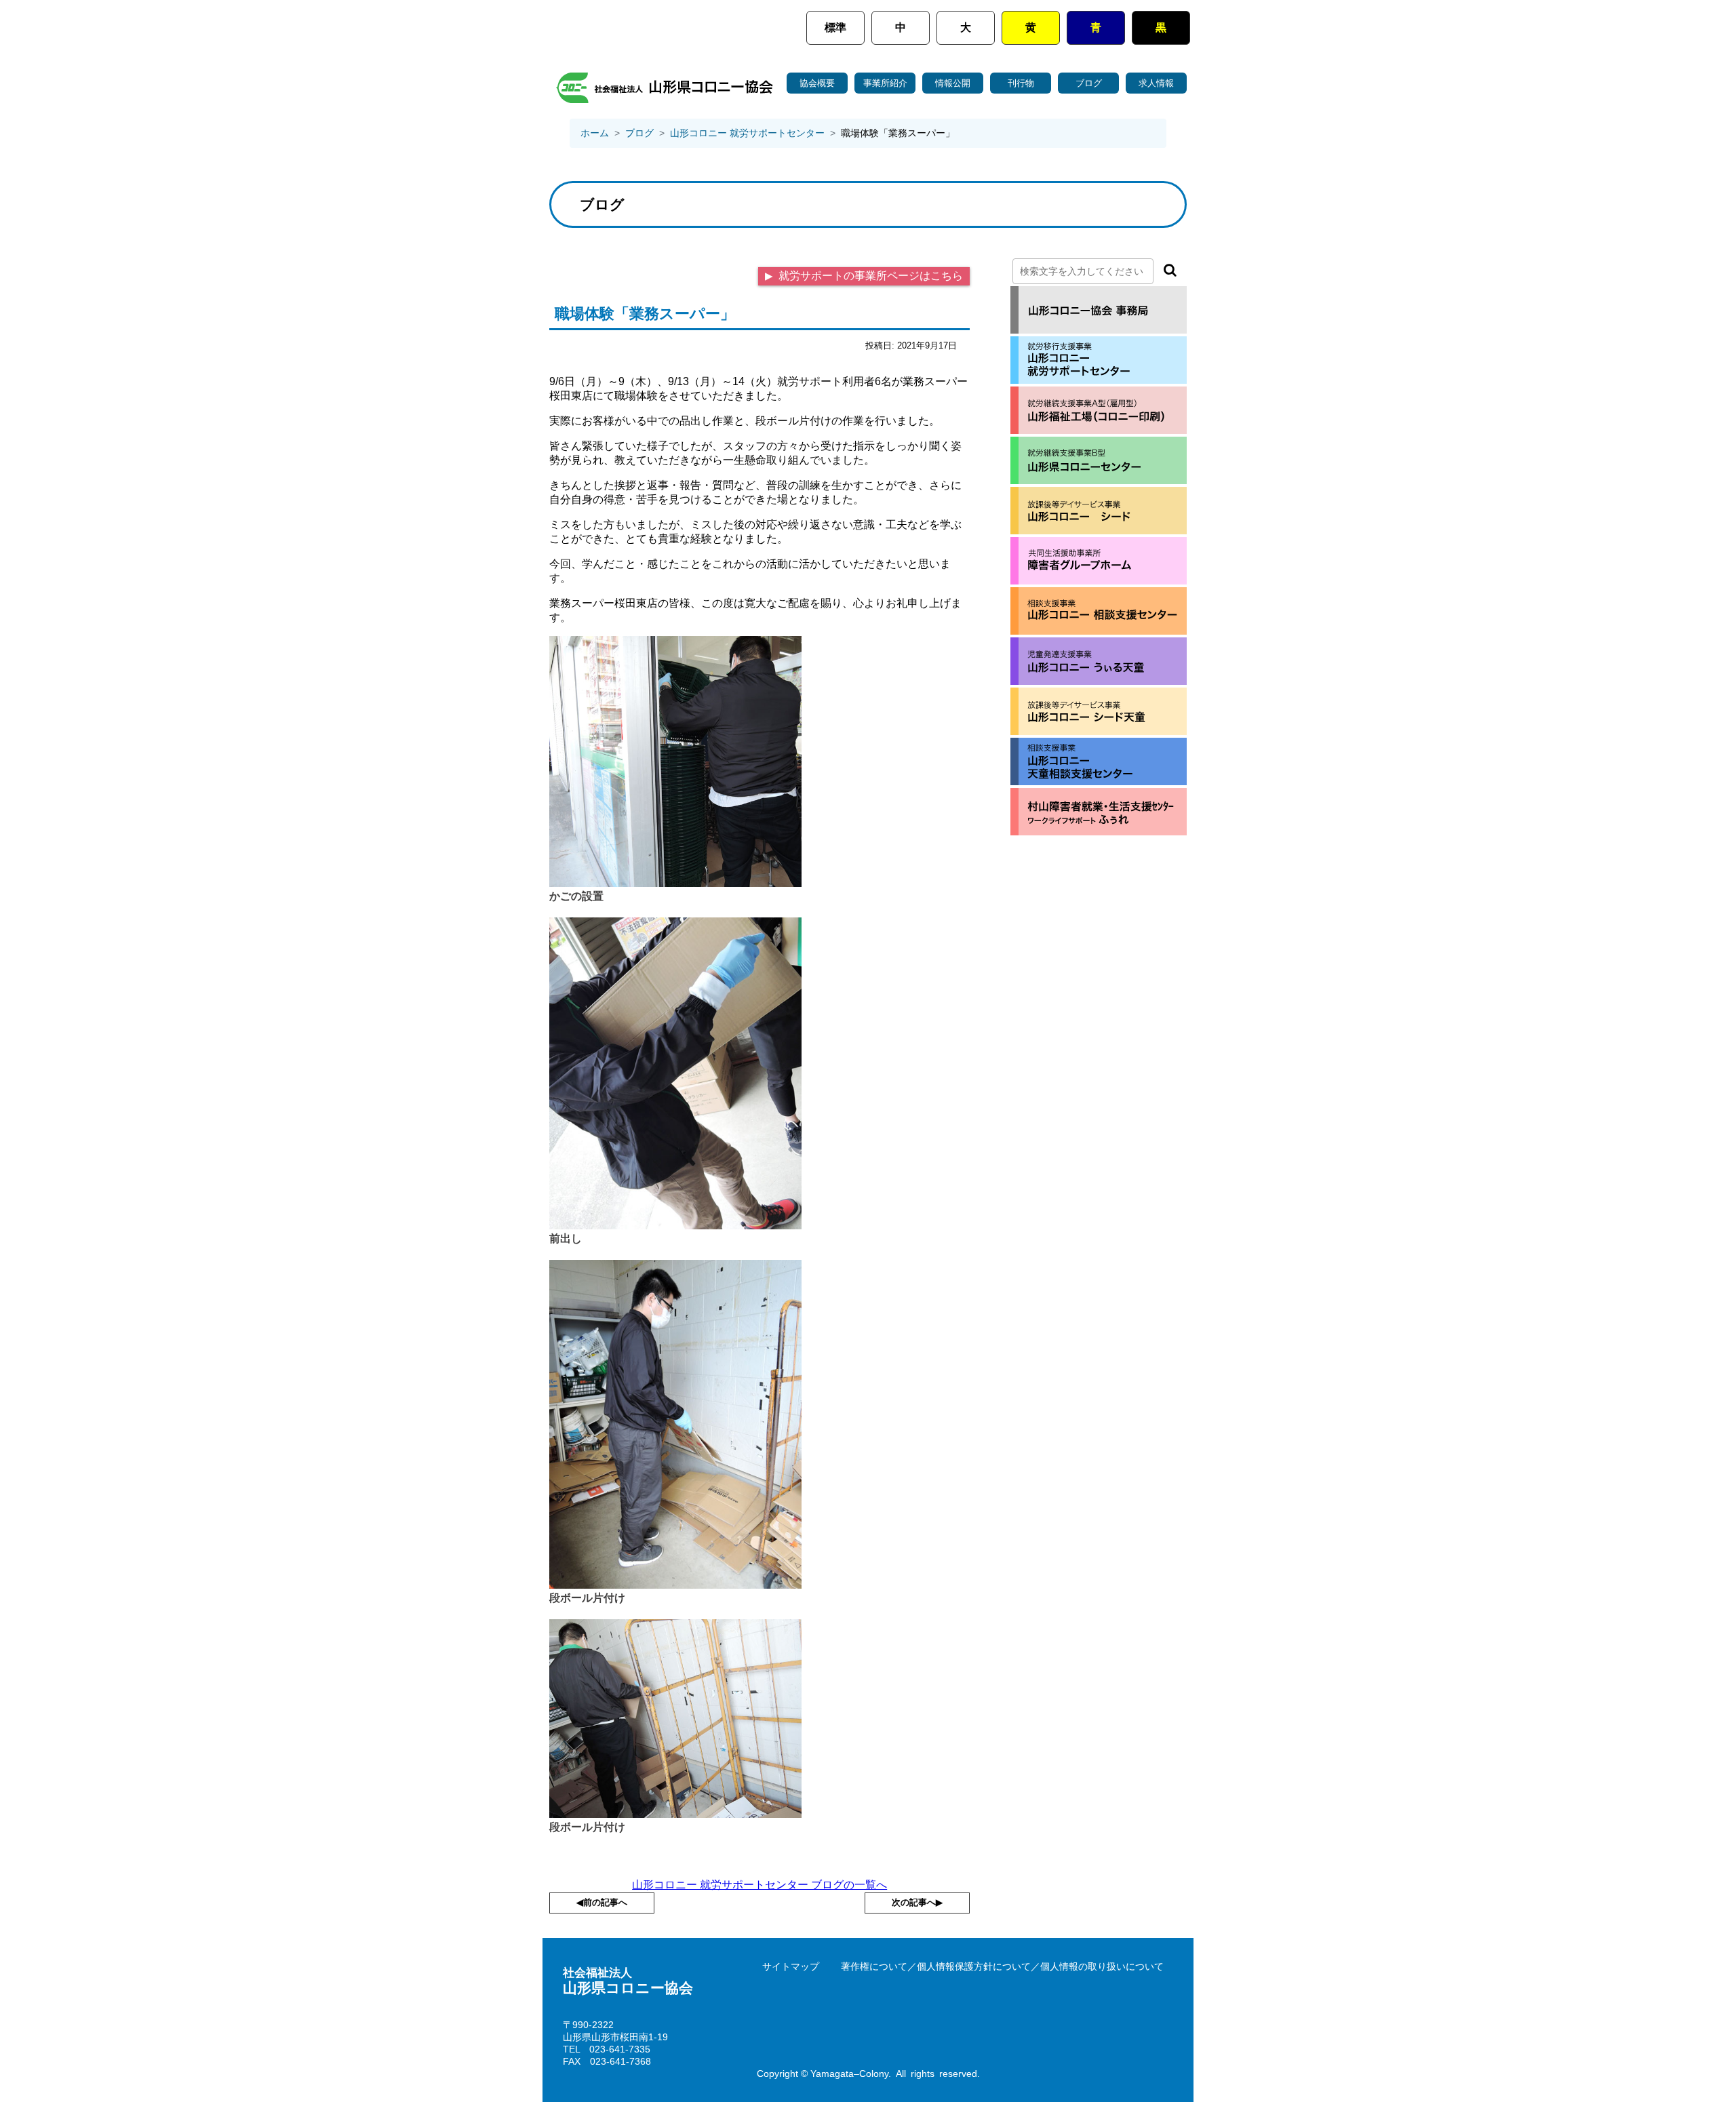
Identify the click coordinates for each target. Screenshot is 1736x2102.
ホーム (595, 133)
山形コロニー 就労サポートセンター (747, 133)
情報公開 (953, 83)
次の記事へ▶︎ (917, 1902)
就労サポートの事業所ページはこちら (869, 276)
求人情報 (1156, 83)
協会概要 (817, 83)
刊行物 (1021, 83)
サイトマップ (791, 1966)
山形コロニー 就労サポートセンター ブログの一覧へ (759, 1885)
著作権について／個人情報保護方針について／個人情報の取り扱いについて (1002, 1966)
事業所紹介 (885, 83)
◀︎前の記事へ (602, 1902)
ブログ (1089, 83)
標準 (835, 27)
